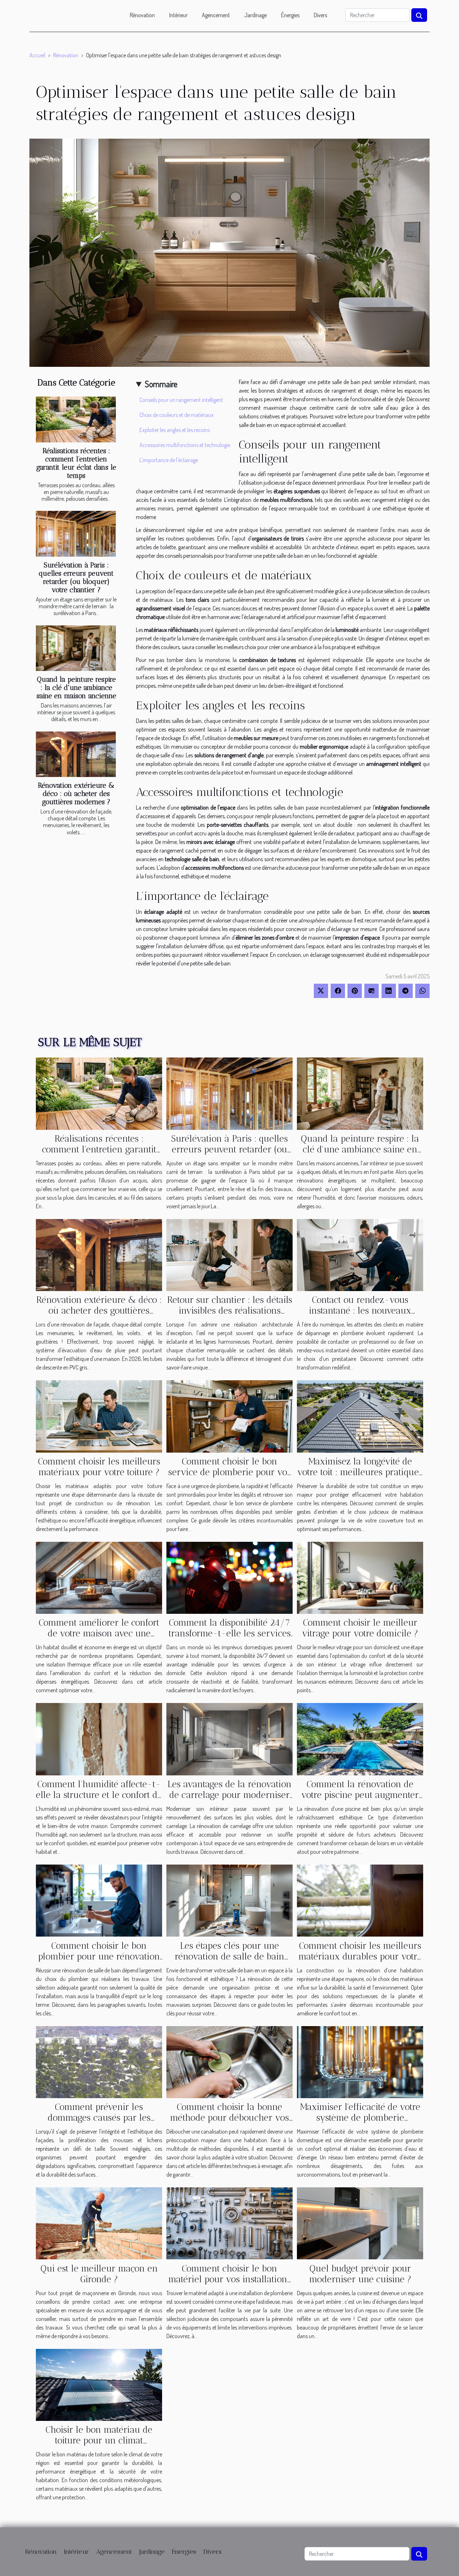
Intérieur (178, 15)
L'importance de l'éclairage (169, 460)
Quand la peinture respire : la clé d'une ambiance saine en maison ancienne (76, 688)
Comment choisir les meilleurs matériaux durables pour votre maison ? (360, 1956)
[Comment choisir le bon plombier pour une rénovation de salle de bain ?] (99, 1900)
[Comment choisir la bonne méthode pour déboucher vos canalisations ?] (229, 2061)
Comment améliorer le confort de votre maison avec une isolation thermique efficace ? (99, 1633)
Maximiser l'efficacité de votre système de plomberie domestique (360, 2117)
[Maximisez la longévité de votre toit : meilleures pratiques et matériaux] (360, 1416)
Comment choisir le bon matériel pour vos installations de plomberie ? (230, 2279)
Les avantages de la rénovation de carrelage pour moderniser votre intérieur (229, 1795)
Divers (320, 15)
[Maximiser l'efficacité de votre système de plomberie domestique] (360, 2061)
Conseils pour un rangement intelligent (181, 400)
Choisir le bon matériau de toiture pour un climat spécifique (99, 2440)
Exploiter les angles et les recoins (175, 430)
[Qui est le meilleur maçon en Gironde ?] (99, 2222)
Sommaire (161, 384)
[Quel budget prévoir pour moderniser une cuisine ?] (360, 2222)
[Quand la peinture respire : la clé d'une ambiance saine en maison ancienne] (76, 648)
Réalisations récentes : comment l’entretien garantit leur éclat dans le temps (76, 463)
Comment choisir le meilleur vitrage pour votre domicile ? (360, 1628)
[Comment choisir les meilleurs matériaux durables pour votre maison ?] (360, 1900)
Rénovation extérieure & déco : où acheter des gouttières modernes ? (76, 794)
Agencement (216, 15)
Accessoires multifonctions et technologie (185, 445)
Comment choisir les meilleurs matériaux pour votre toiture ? (99, 1467)
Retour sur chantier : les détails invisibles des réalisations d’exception (230, 1310)
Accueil (37, 55)
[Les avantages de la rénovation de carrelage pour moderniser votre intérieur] (229, 1738)
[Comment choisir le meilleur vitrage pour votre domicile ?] (360, 1577)
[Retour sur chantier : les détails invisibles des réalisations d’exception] (229, 1254)
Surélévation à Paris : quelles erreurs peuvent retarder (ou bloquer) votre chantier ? (76, 577)
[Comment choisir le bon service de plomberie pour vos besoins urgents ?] (229, 1416)
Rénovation (142, 15)
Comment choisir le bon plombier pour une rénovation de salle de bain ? (99, 1956)
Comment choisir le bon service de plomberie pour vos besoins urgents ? (230, 1472)
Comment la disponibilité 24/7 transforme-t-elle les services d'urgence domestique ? (230, 1633)
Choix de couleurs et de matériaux (177, 415)
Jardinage (255, 15)
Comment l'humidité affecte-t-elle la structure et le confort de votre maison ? (99, 1795)
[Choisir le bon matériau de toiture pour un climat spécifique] (99, 2384)
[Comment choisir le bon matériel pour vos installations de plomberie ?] (229, 2222)
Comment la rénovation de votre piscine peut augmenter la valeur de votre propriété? (360, 1795)
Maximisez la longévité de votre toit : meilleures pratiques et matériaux (360, 1472)
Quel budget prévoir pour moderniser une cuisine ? (360, 2274)
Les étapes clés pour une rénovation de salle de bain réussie (229, 1956)
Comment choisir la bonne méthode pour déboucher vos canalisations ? (229, 2117)
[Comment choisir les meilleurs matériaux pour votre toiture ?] (99, 1416)
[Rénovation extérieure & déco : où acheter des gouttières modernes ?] (76, 754)
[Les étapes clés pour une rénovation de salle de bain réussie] (229, 1900)
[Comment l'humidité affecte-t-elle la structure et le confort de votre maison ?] (99, 1738)
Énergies (290, 15)
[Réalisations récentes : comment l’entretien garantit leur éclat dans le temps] (76, 419)
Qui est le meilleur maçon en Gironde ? (99, 2274)
